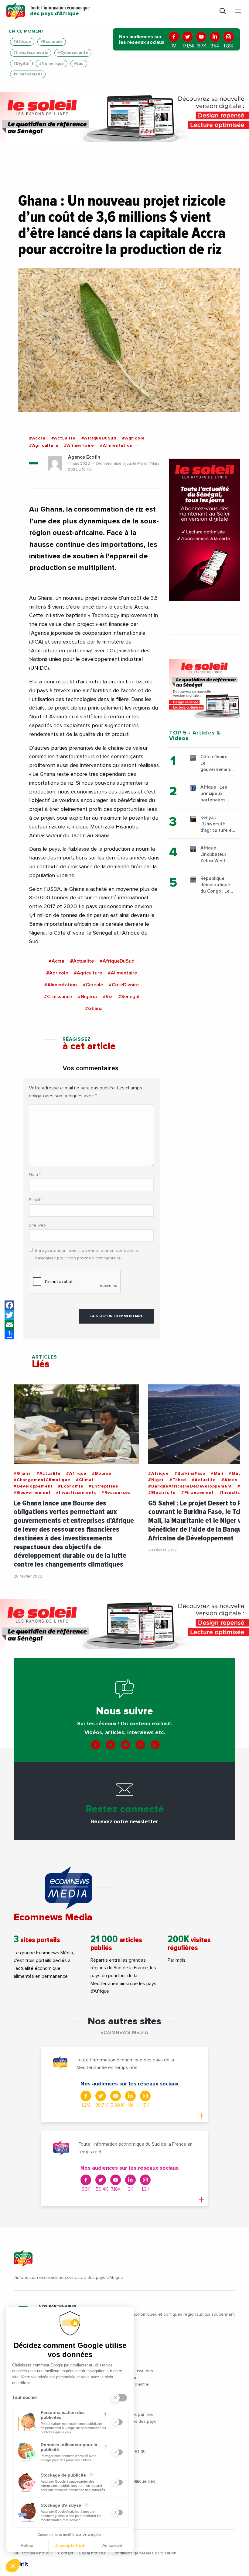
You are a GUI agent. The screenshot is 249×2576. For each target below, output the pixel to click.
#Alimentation (116, 446)
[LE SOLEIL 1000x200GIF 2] (124, 117)
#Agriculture (44, 446)
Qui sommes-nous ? (33, 2553)
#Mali (217, 1474)
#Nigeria (87, 997)
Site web (37, 1225)
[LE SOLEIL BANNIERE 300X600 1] (205, 530)
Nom (35, 1175)
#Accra (37, 438)
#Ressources (116, 1493)
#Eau (79, 64)
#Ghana (94, 1009)
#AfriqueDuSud (99, 438)
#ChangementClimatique (42, 1480)
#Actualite (63, 438)
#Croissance (58, 997)
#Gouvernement (32, 1493)
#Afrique (22, 42)
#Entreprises (103, 1486)
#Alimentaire (79, 446)
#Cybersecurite (73, 53)
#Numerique (52, 64)
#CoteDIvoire (124, 985)
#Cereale (93, 985)
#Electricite (162, 1493)
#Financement (28, 74)
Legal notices (92, 2553)
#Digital (21, 64)
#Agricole (133, 438)
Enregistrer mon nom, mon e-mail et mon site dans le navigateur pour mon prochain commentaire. (87, 1254)
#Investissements (31, 53)
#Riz (107, 997)
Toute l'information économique (60, 11)
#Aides (229, 1480)
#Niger (156, 1480)
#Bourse (102, 1474)
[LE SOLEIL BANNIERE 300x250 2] (205, 688)
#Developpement (33, 1486)
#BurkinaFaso (190, 1474)
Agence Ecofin (84, 457)
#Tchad (178, 1480)
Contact (66, 2553)
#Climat (85, 1480)
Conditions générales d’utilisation (144, 2553)
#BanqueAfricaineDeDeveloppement (190, 1486)
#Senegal (129, 997)
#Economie (52, 42)
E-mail (36, 1200)
